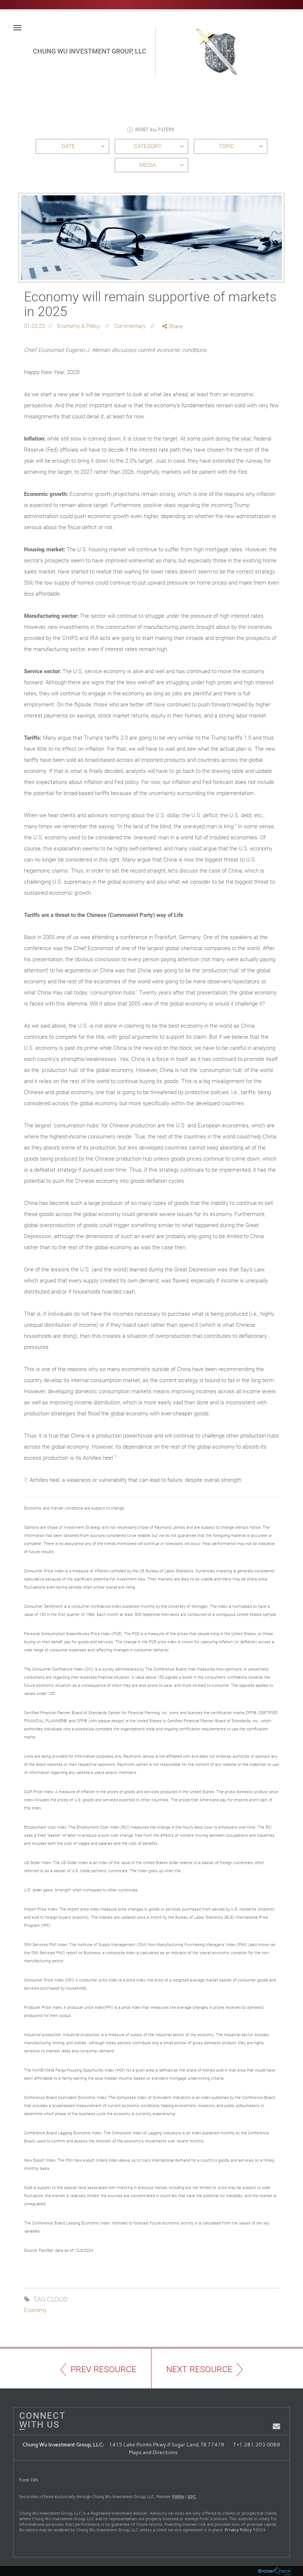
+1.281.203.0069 (258, 2445)
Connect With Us (40, 2420)
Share (175, 326)
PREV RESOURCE (103, 2369)
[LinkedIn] (173, 357)
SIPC (192, 2497)
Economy (35, 2310)
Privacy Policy (238, 2530)
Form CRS (29, 2480)
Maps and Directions (153, 2452)
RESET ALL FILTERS (155, 130)
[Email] (173, 365)
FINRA (178, 2497)
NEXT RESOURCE (199, 2369)
